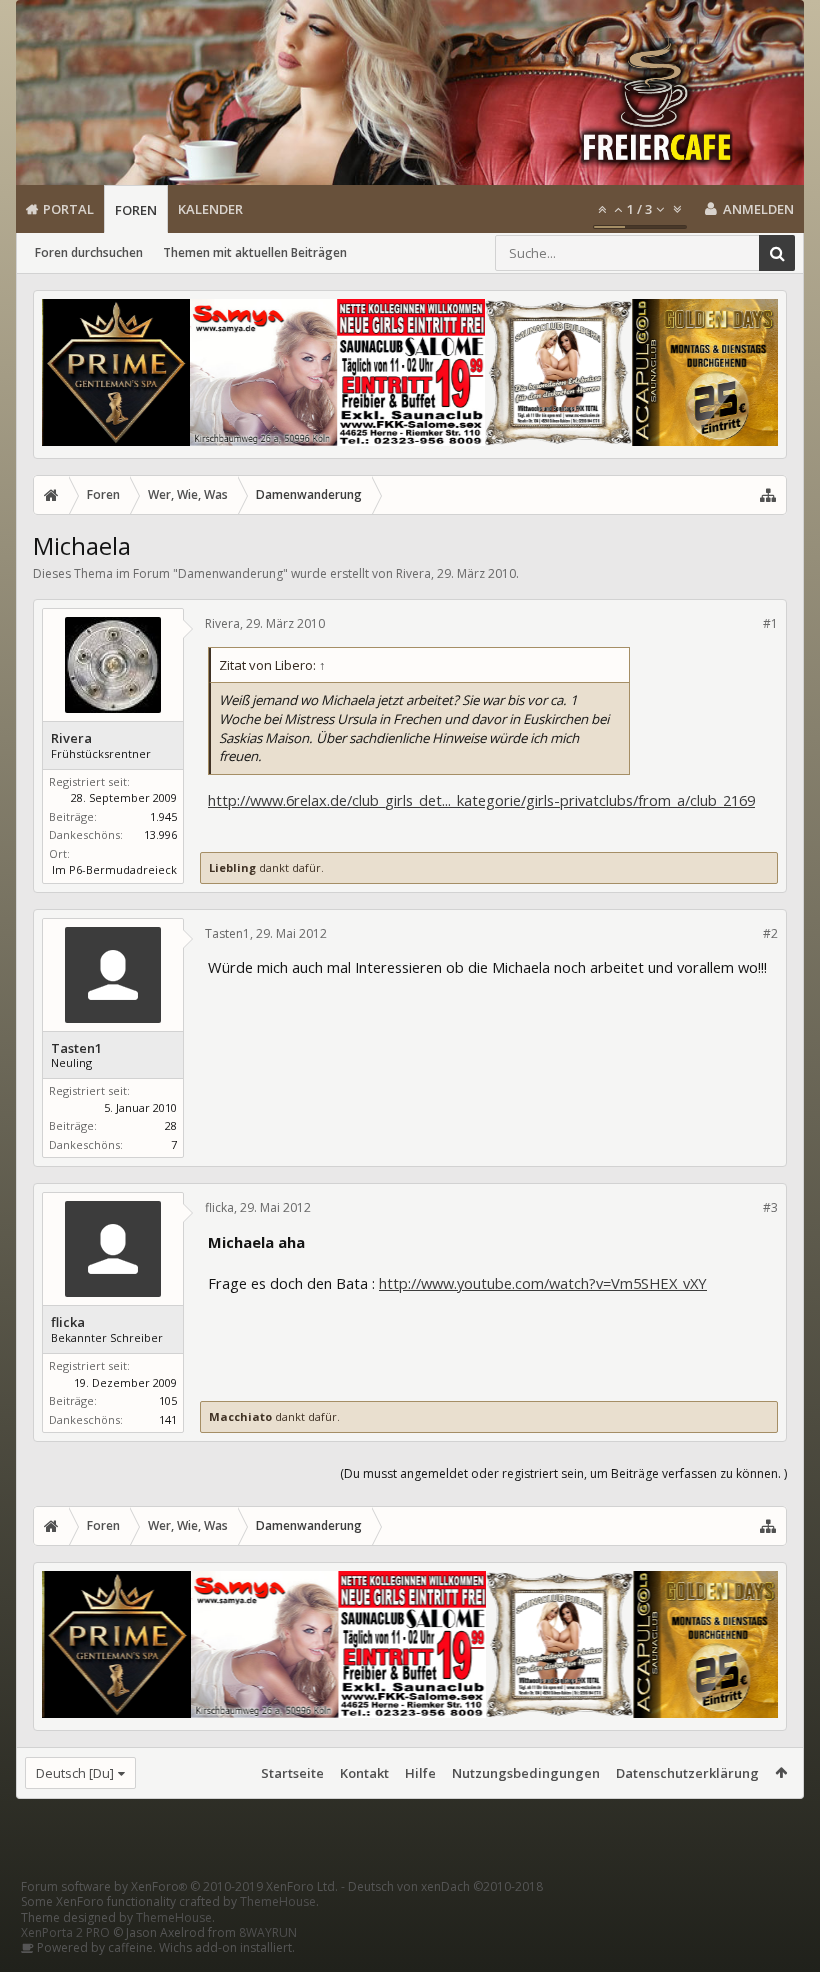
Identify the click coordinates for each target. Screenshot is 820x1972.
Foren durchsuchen (89, 252)
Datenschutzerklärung (687, 1773)
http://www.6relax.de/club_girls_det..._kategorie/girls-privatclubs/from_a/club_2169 (481, 800)
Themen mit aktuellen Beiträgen (255, 252)
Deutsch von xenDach (445, 1886)
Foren (136, 210)
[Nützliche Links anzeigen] (768, 495)
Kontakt (364, 1773)
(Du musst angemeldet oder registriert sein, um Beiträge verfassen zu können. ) (563, 1473)
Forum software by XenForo (179, 1886)
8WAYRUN (268, 1932)
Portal (68, 209)
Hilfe (420, 1773)
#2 (770, 933)
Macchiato (240, 1416)
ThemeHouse (278, 1901)
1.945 (163, 816)
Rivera (413, 573)
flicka (68, 1322)
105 (168, 1400)
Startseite (292, 1773)
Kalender (210, 209)
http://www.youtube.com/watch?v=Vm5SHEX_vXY (543, 1283)
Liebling (232, 867)
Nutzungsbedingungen (526, 1773)
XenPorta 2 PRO (65, 1932)
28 (171, 1125)
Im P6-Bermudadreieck (114, 869)
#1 (770, 623)
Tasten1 (76, 1048)
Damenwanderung (230, 573)
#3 (770, 1207)
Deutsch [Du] (75, 1773)
